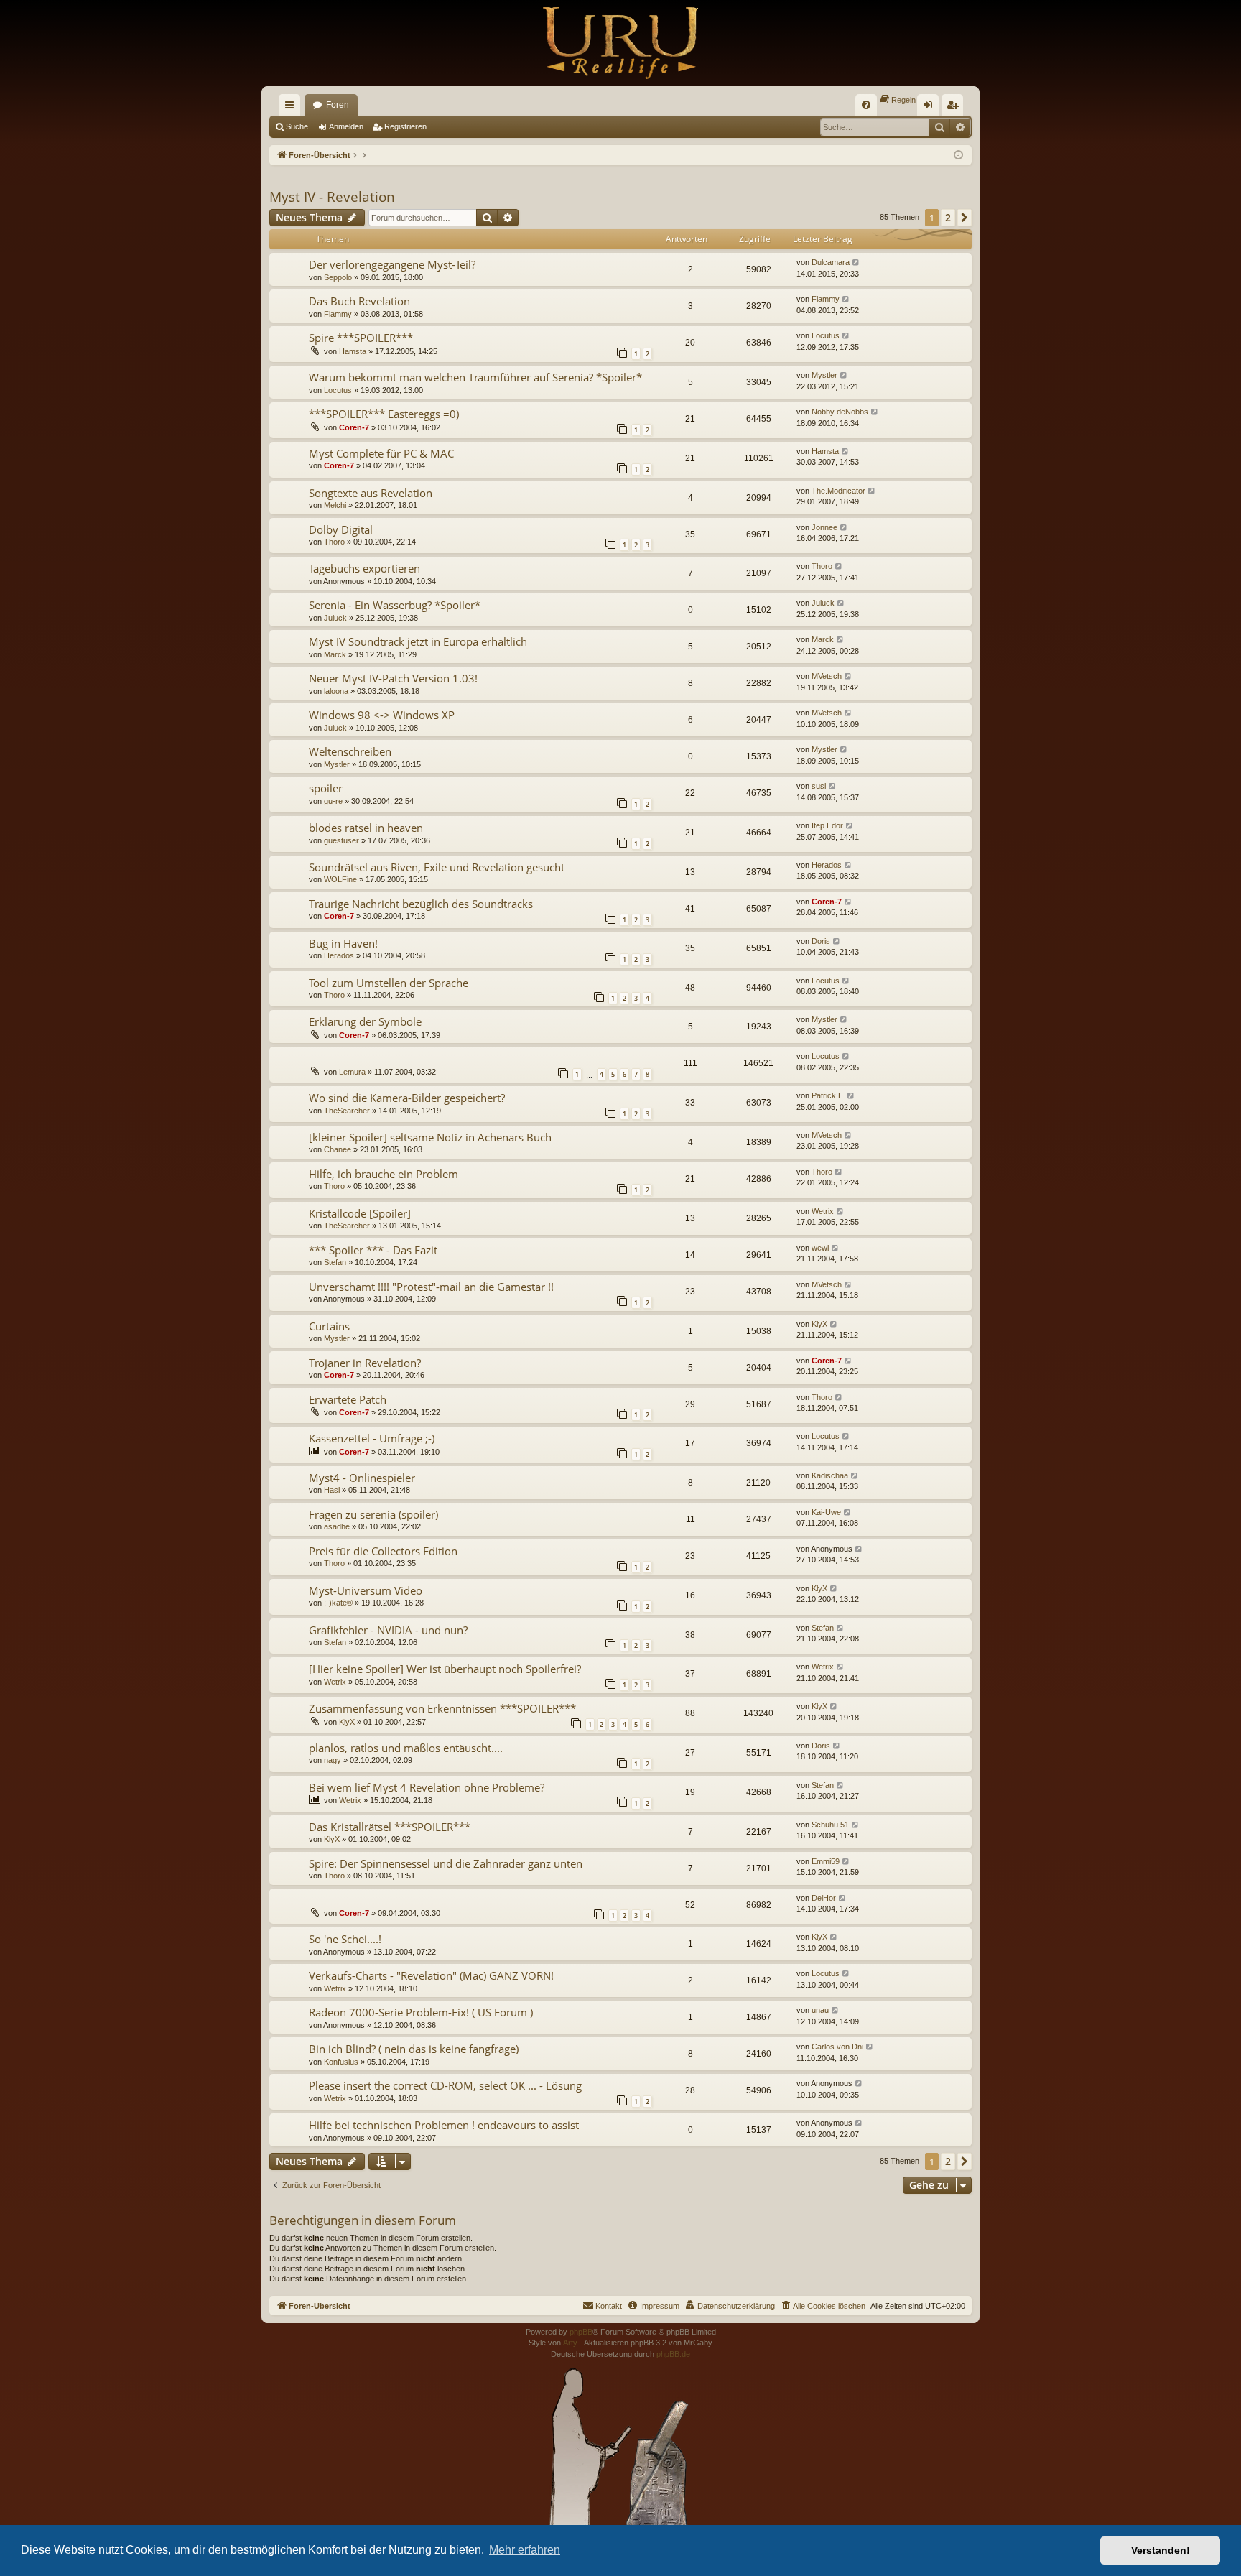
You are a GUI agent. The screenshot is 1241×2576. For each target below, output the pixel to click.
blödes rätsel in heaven (366, 828)
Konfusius (341, 2062)
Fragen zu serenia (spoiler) (373, 1514)
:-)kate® (338, 1603)
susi (819, 786)
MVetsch (827, 676)
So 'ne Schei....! (345, 1939)
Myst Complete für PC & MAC (381, 453)
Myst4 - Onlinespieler (362, 1478)
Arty (570, 2343)
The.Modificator (838, 491)
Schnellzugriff (292, 108)
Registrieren (405, 126)
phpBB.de (673, 2354)
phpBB (581, 2332)
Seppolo (338, 277)
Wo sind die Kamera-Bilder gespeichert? (407, 1098)
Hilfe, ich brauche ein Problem (384, 1174)
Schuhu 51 (830, 1825)
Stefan (335, 1262)
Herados (827, 865)
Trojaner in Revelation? (365, 1363)
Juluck (335, 618)
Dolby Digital (341, 529)
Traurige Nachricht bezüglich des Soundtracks (421, 904)
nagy (333, 1760)
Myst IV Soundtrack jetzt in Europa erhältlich (418, 641)
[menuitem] (866, 105)
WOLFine (340, 879)
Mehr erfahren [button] (525, 2550)
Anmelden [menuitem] (931, 108)
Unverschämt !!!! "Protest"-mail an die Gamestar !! (431, 1287)
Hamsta (353, 351)
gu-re (333, 801)
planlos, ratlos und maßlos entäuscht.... (406, 1748)
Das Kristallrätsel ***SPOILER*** (390, 1827)
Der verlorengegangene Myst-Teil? (392, 264)
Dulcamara (831, 262)
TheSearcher (347, 1111)
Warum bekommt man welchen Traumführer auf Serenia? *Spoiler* (475, 377)
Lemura (352, 1072)
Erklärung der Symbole (365, 1021)
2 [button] (948, 217)
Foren (338, 105)
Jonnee (824, 527)
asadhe (337, 1526)
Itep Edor (827, 825)
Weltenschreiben (350, 751)
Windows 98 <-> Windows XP (382, 715)
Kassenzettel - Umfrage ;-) (372, 1438)
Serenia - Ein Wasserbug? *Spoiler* (395, 605)
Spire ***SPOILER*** (361, 338)
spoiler (326, 788)
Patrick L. (828, 1095)
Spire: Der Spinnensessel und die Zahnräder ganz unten (446, 1863)
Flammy (338, 314)
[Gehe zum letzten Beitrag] (856, 263)
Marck (335, 654)
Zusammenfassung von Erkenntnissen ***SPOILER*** (442, 1708)
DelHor (824, 1898)
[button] (965, 218)
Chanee (338, 1149)
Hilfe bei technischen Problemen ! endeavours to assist (444, 2125)
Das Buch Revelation (359, 301)
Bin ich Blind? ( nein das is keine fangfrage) (414, 2049)
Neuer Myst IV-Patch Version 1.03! (393, 678)
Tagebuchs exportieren (364, 568)
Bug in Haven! (343, 943)
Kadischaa (830, 1475)
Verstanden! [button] (1161, 2550)
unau (820, 2010)
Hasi (332, 1490)
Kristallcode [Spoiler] (360, 1213)
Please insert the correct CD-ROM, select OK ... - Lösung (445, 2085)
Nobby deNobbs (840, 412)
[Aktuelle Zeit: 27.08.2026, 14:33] (958, 156)
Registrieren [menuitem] (955, 108)
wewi (820, 1248)
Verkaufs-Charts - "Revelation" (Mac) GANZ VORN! (431, 1975)
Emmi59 (826, 1861)
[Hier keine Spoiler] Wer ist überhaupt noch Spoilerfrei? (445, 1669)
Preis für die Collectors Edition (383, 1551)
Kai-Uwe (826, 1512)
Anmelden (346, 126)
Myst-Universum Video (366, 1590)
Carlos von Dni (837, 2047)
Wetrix (823, 1211)
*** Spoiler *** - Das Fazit (373, 1250)
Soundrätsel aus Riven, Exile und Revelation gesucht (437, 867)
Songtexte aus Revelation (371, 493)
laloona (336, 691)
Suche (297, 126)
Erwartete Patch (348, 1399)
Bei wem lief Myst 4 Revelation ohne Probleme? (427, 1787)
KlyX (819, 1324)
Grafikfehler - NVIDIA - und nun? (388, 1630)
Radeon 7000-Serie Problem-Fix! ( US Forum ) (421, 2012)
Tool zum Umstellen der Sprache (389, 983)
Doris (821, 941)
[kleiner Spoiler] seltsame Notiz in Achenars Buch (430, 1137)
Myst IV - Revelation (332, 197)
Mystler (824, 375)
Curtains (329, 1326)
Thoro (334, 542)
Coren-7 (354, 427)
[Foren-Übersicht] (620, 43)
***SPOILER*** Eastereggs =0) (384, 414)
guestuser (341, 840)
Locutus (826, 335)
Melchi (335, 505)
